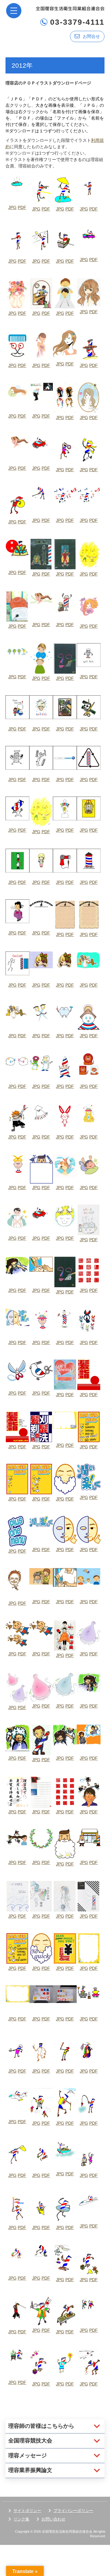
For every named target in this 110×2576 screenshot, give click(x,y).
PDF (22, 207)
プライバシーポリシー (73, 2511)
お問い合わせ (53, 2519)
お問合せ (91, 36)
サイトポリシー (27, 2511)
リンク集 (21, 2519)
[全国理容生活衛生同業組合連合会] (70, 8)
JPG (12, 207)
